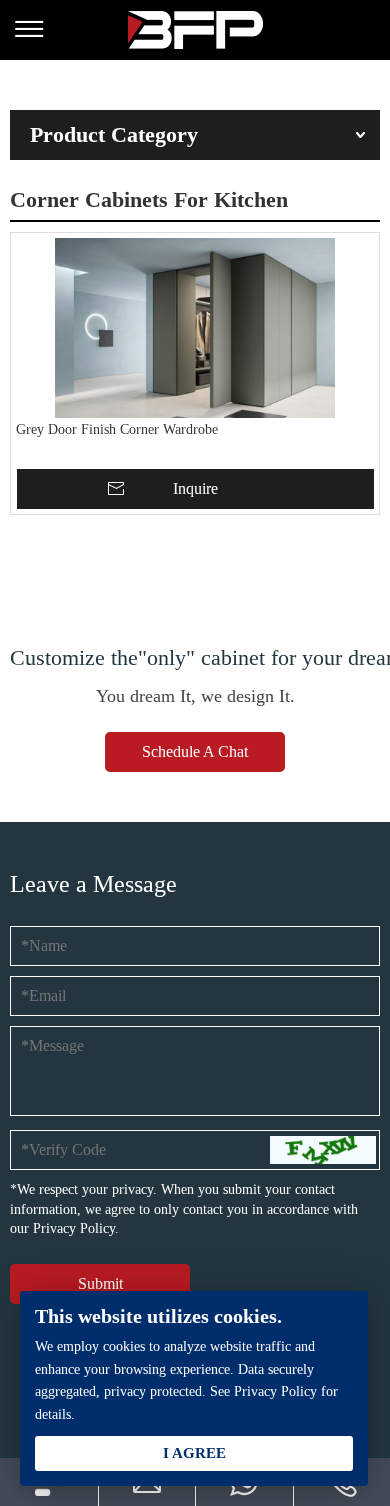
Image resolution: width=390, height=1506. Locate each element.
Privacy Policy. (76, 1228)
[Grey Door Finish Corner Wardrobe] (195, 328)
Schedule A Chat (195, 751)
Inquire (195, 488)
